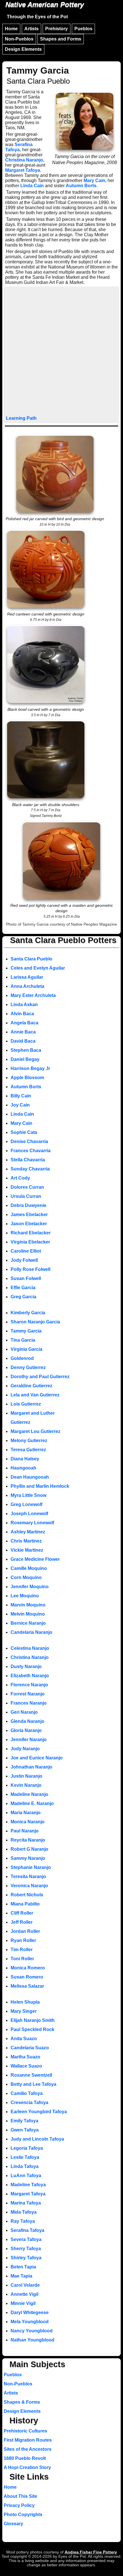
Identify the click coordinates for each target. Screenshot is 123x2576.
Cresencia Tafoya (29, 2102)
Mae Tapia (21, 2276)
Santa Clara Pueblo (31, 959)
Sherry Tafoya (26, 2249)
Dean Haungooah (30, 1477)
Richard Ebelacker (31, 1233)
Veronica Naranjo (29, 1886)
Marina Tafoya (26, 2203)
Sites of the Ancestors (28, 2449)
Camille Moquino (29, 1568)
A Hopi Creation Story (27, 2467)
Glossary (13, 2524)
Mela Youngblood (30, 2322)
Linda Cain (32, 186)
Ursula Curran (26, 1196)
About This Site (20, 2496)
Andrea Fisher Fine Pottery (91, 2552)
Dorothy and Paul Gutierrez (40, 1377)
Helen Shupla (25, 2002)
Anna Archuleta (27, 986)
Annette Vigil (24, 2294)
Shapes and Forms (61, 39)
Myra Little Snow (28, 1495)
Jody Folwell (24, 1260)
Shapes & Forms (22, 2402)
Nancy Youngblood (32, 2331)
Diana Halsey (25, 1459)
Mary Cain (94, 180)
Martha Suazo (25, 2057)
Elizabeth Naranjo (30, 1676)
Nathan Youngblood (32, 2340)
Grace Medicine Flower (35, 1559)
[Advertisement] (61, 352)
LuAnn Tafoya (26, 2176)
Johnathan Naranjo (31, 1767)
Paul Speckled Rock (32, 2029)
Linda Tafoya (25, 2166)
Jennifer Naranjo (29, 1740)
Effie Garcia (23, 1288)
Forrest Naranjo (28, 1694)
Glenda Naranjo (27, 1721)
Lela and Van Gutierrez (35, 1395)
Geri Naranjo (24, 1712)
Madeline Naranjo (29, 1794)
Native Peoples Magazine (94, 924)
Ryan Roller (23, 1940)
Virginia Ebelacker (30, 1242)
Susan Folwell (26, 1278)
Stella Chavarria (28, 1160)
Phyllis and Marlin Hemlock (40, 1486)
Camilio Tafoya (27, 2093)
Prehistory (56, 29)
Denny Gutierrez (28, 1367)
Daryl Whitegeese (30, 2312)
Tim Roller (22, 1950)
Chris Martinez (26, 1541)
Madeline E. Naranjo (32, 1803)
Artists (31, 29)
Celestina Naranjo (30, 1648)
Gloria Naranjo (26, 1730)
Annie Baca (23, 1032)
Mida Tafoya (24, 2212)
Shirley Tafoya (26, 2258)
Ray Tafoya (23, 2221)
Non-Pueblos (19, 39)
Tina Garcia (23, 1340)
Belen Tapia (23, 2267)
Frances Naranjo (29, 1703)
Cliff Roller (22, 1913)
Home (11, 29)
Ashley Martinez (28, 1532)
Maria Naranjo (26, 1813)
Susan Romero (27, 1977)
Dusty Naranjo (26, 1666)
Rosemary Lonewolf (32, 1523)
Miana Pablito (25, 1904)
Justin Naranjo (26, 1776)
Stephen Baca (26, 1050)
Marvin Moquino (28, 1605)
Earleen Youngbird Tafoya (39, 2112)
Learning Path (21, 418)
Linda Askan (24, 1005)
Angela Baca (24, 1023)
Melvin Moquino (28, 1614)
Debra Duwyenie (28, 1205)
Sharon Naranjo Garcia (35, 1322)
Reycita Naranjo (28, 1840)
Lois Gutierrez (26, 1404)
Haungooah (23, 1468)
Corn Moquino (26, 1577)
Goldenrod (22, 1358)
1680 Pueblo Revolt (25, 2458)
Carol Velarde (25, 2285)
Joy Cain (20, 1105)
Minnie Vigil (23, 2303)
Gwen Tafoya (25, 2130)
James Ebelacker (29, 1215)
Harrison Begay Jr (30, 1068)
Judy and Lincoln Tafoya (37, 2139)
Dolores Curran (27, 1187)
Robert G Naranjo (29, 1849)
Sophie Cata (24, 1132)
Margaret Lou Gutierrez (35, 1431)
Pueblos (83, 29)
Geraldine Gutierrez (31, 1386)
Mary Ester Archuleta (33, 995)
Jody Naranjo (25, 1749)
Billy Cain (21, 1096)
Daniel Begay (25, 1059)
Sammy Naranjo (28, 1858)
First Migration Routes (28, 2440)
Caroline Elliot (26, 1251)
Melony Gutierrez (29, 1441)
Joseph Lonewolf (29, 1514)
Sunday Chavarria (30, 1169)
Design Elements (23, 49)
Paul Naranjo (25, 1831)
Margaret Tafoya (23, 170)
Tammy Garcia (26, 1331)
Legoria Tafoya (27, 2148)
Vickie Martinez (27, 1550)
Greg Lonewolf (26, 1504)
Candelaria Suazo (30, 2048)
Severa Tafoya (26, 2239)
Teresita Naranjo (28, 1877)
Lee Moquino (25, 1596)
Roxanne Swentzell (31, 2075)
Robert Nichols (27, 1895)
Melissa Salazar (27, 1986)
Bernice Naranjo (28, 1623)
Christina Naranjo (24, 160)
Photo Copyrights (23, 2515)
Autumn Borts (81, 186)
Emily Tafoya (24, 2121)
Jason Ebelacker (29, 1224)
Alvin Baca (22, 1014)
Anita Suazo (24, 2039)
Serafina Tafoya (19, 147)
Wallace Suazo (26, 2066)
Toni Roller (22, 1959)
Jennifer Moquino (30, 1587)
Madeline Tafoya (28, 2185)
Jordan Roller (25, 1931)
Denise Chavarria (29, 1141)
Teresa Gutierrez (28, 1450)
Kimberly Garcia (28, 1313)
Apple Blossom (27, 1078)
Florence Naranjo (29, 1685)
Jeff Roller (22, 1922)
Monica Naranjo (28, 1822)
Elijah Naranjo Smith (33, 2020)
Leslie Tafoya (25, 2157)
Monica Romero (28, 1968)
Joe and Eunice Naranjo (37, 1758)
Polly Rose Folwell (30, 1269)
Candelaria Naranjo (31, 1632)
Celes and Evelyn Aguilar (38, 968)
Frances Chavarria (31, 1151)
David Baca (23, 1041)
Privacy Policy (19, 2505)
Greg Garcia (23, 1297)
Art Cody (20, 1178)
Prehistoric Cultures (25, 2431)
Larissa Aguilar (27, 977)
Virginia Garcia (26, 1349)
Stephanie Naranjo (31, 1867)
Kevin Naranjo (26, 1785)
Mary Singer (24, 2011)
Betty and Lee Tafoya (33, 2084)
